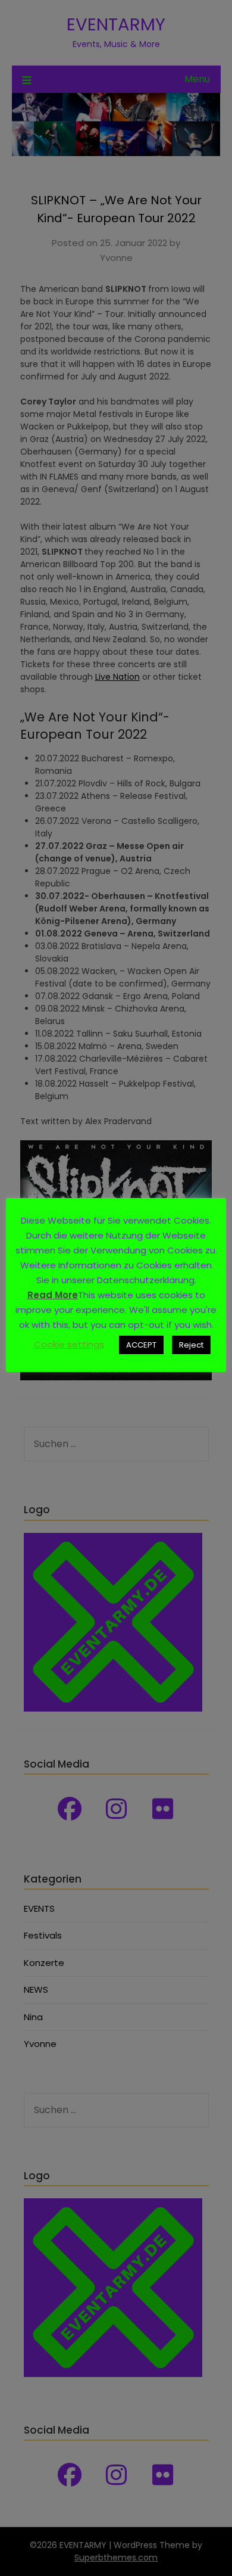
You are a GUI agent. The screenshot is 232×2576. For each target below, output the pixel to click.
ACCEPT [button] (141, 1345)
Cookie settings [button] (69, 1344)
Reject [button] (191, 1345)
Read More (53, 1295)
